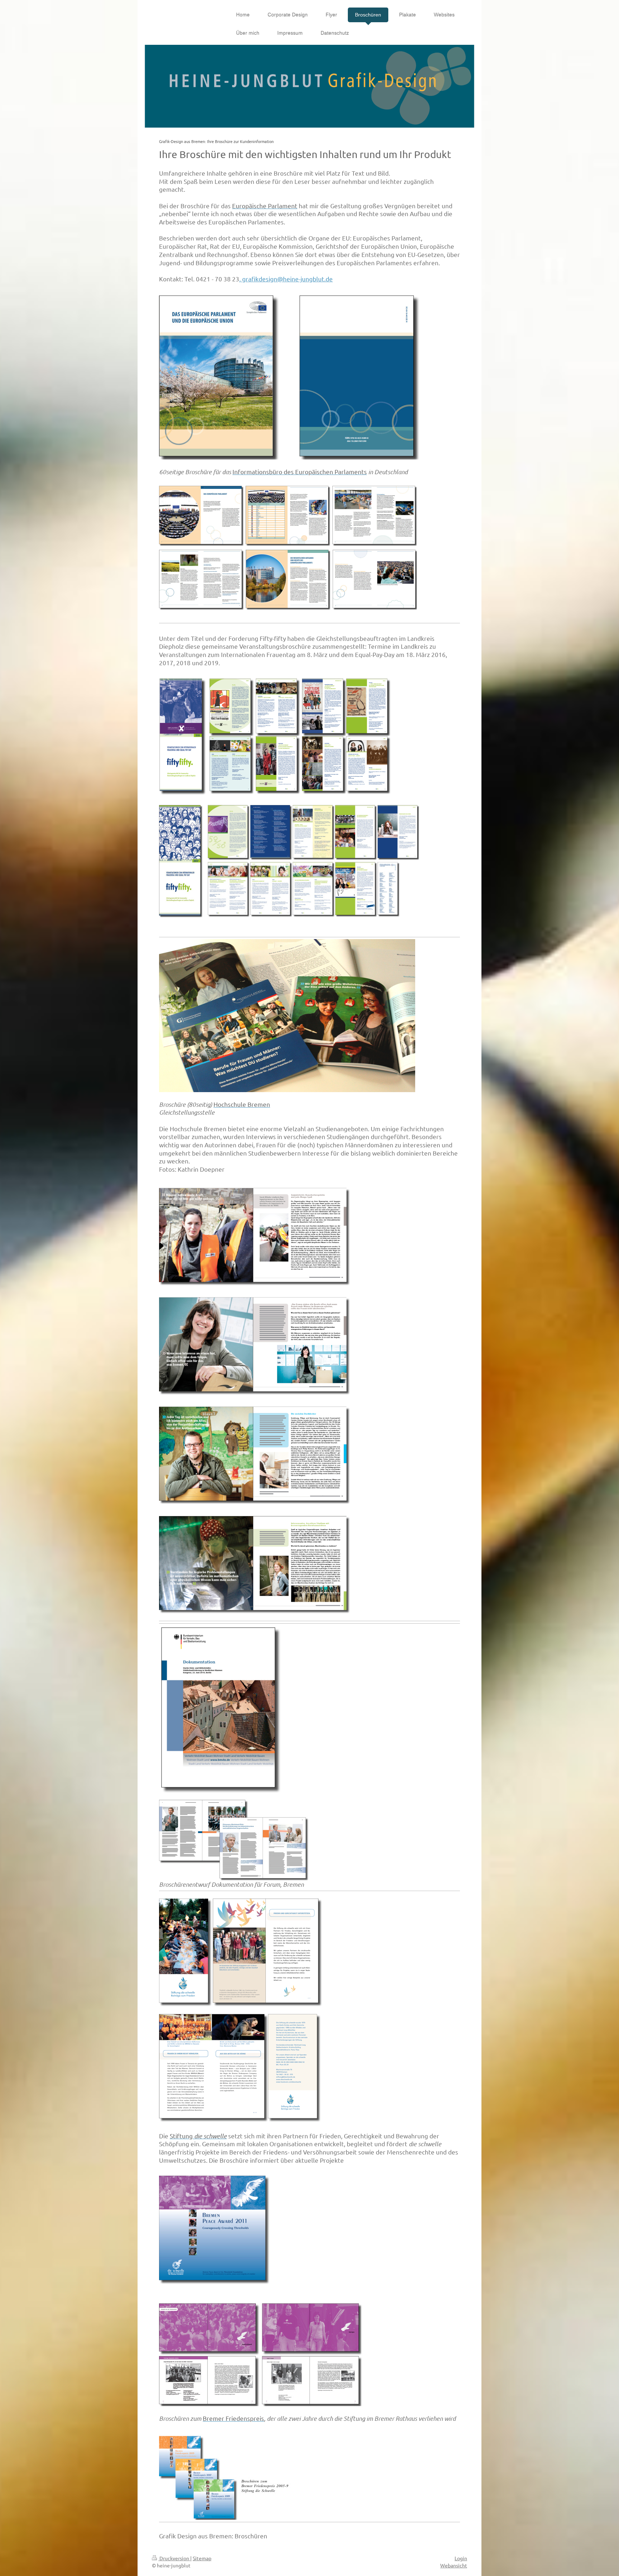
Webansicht (454, 2565)
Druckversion (174, 2558)
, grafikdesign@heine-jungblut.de (286, 279)
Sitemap (202, 2558)
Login (461, 2558)
